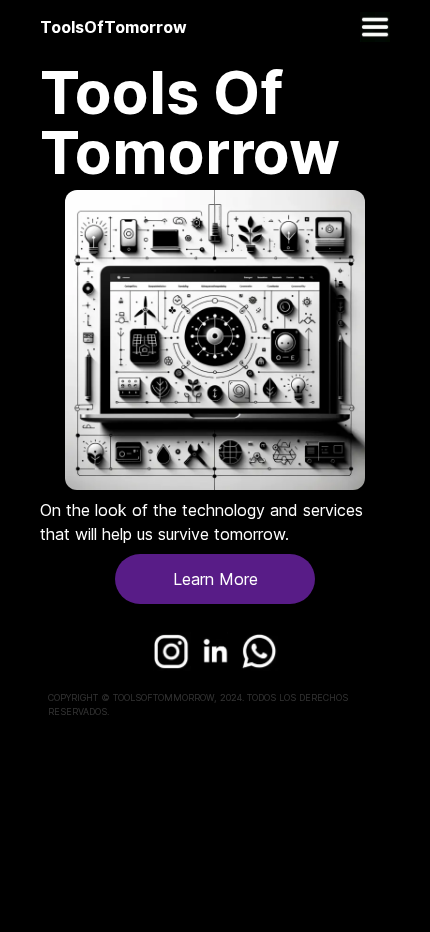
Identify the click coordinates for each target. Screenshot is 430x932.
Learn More (215, 579)
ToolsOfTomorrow (113, 27)
